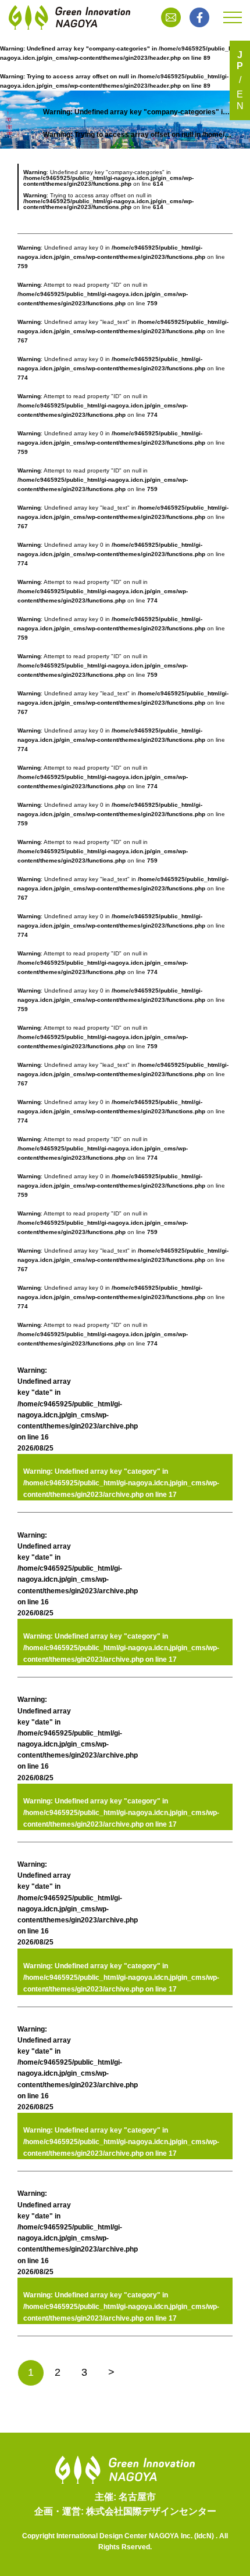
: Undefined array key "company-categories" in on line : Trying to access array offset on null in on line (138, 123)
